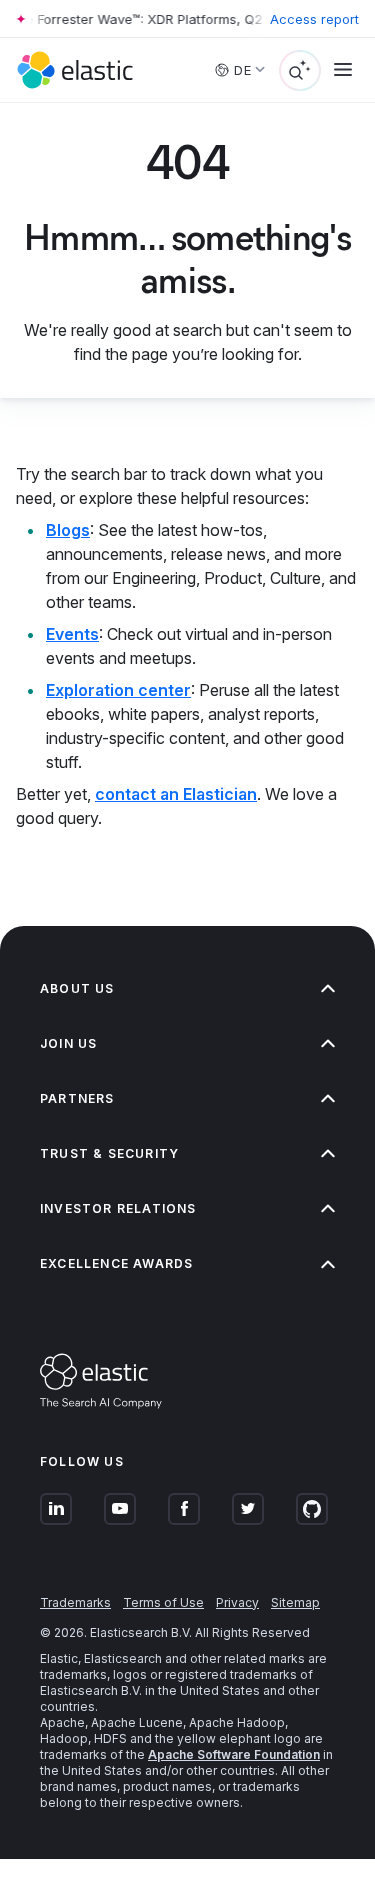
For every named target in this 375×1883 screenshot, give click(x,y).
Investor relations (118, 1208)
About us (77, 988)
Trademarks (75, 1602)
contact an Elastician (176, 794)
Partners (77, 1098)
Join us (68, 1043)
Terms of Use (163, 1602)
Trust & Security (109, 1153)
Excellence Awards (116, 1263)
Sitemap (295, 1602)
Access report (314, 19)
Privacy (237, 1602)
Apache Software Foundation (234, 1754)
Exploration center (118, 690)
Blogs (68, 530)
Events (72, 634)
